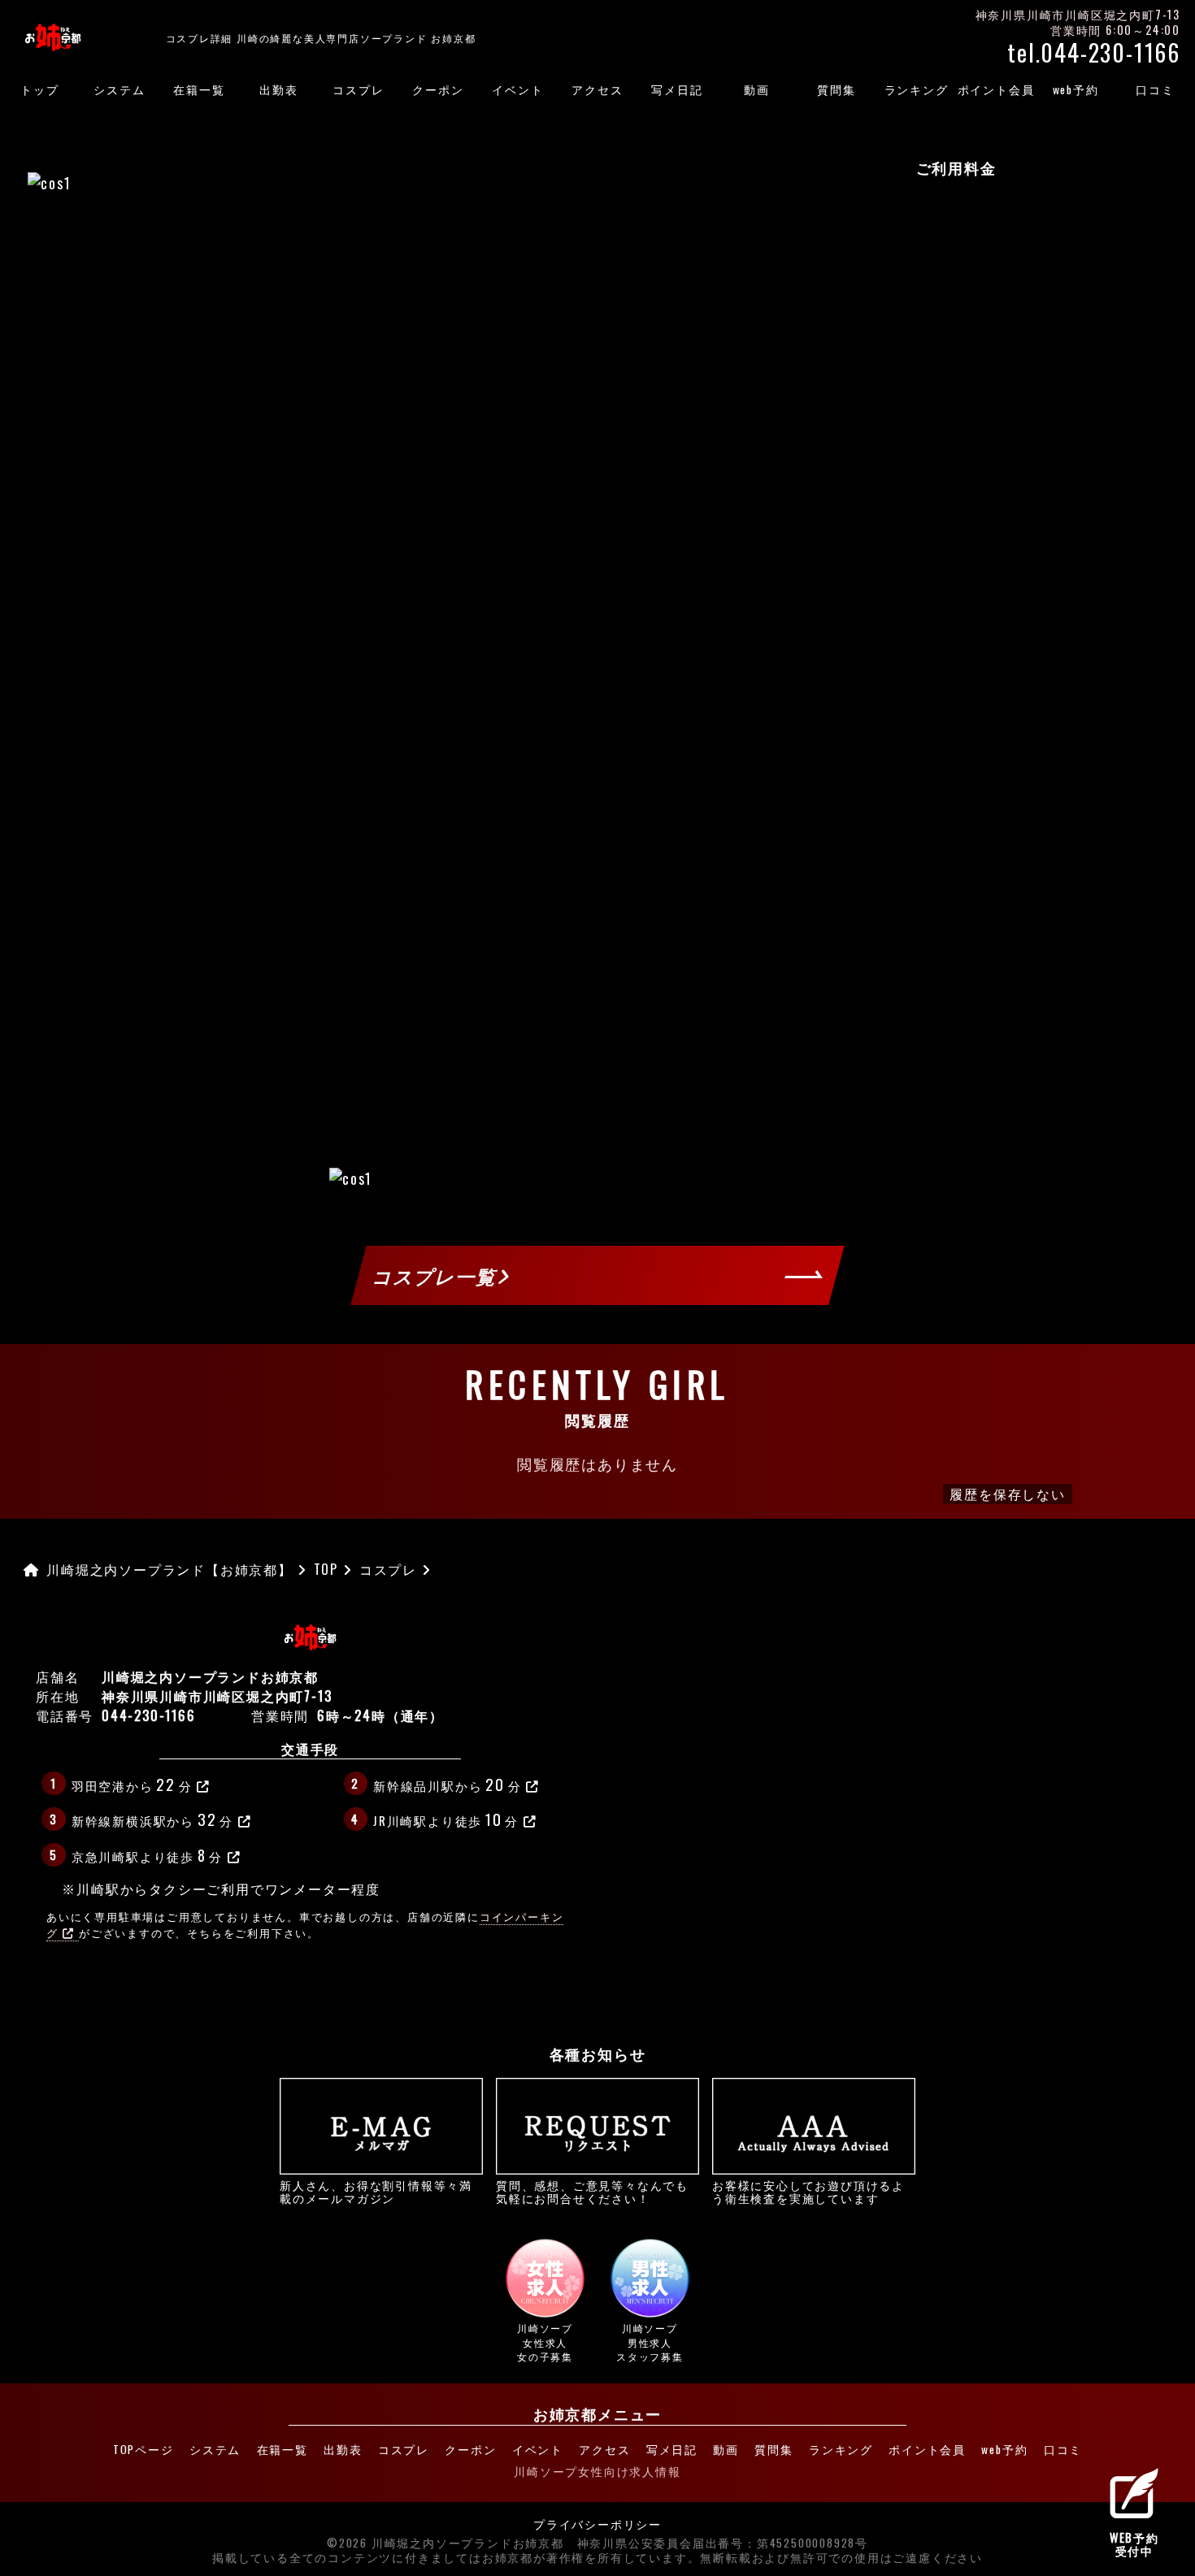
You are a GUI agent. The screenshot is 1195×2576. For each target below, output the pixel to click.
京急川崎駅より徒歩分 (147, 1854)
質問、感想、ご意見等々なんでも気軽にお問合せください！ (592, 2191)
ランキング (917, 89)
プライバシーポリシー (597, 2525)
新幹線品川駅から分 (447, 1784)
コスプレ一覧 (436, 1275)
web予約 (1076, 89)
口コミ (1155, 89)
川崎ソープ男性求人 (650, 2342)
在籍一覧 (199, 89)
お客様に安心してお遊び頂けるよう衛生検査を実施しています (808, 2191)
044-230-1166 (149, 1715)
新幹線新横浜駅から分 (152, 1819)
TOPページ (143, 2449)
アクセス (597, 89)
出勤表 (278, 89)
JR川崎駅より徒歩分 (446, 1819)
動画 (757, 89)
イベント (517, 89)
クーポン (438, 89)
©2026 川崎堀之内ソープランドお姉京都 (445, 2543)
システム (119, 89)
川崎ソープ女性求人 (545, 2342)
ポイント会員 (996, 89)
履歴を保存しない (1007, 1494)
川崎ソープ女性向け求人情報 (597, 2471)
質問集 (836, 89)
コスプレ (358, 89)
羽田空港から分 (132, 1784)
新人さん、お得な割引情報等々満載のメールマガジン (376, 2191)
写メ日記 (677, 89)
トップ (39, 89)
